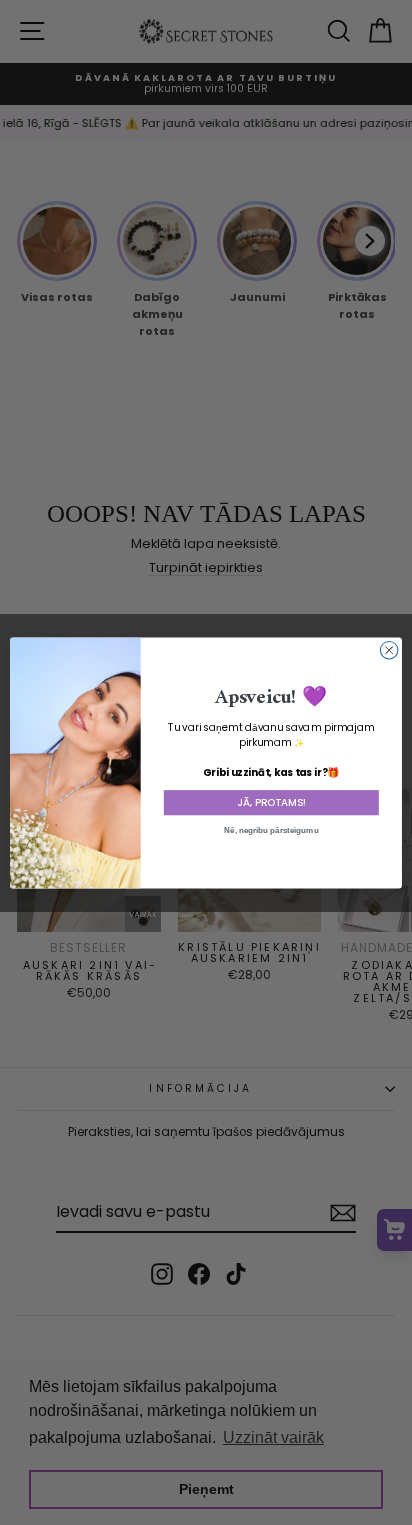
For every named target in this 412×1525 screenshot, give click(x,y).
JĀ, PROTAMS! (271, 802)
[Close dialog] (389, 650)
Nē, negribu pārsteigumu (271, 829)
